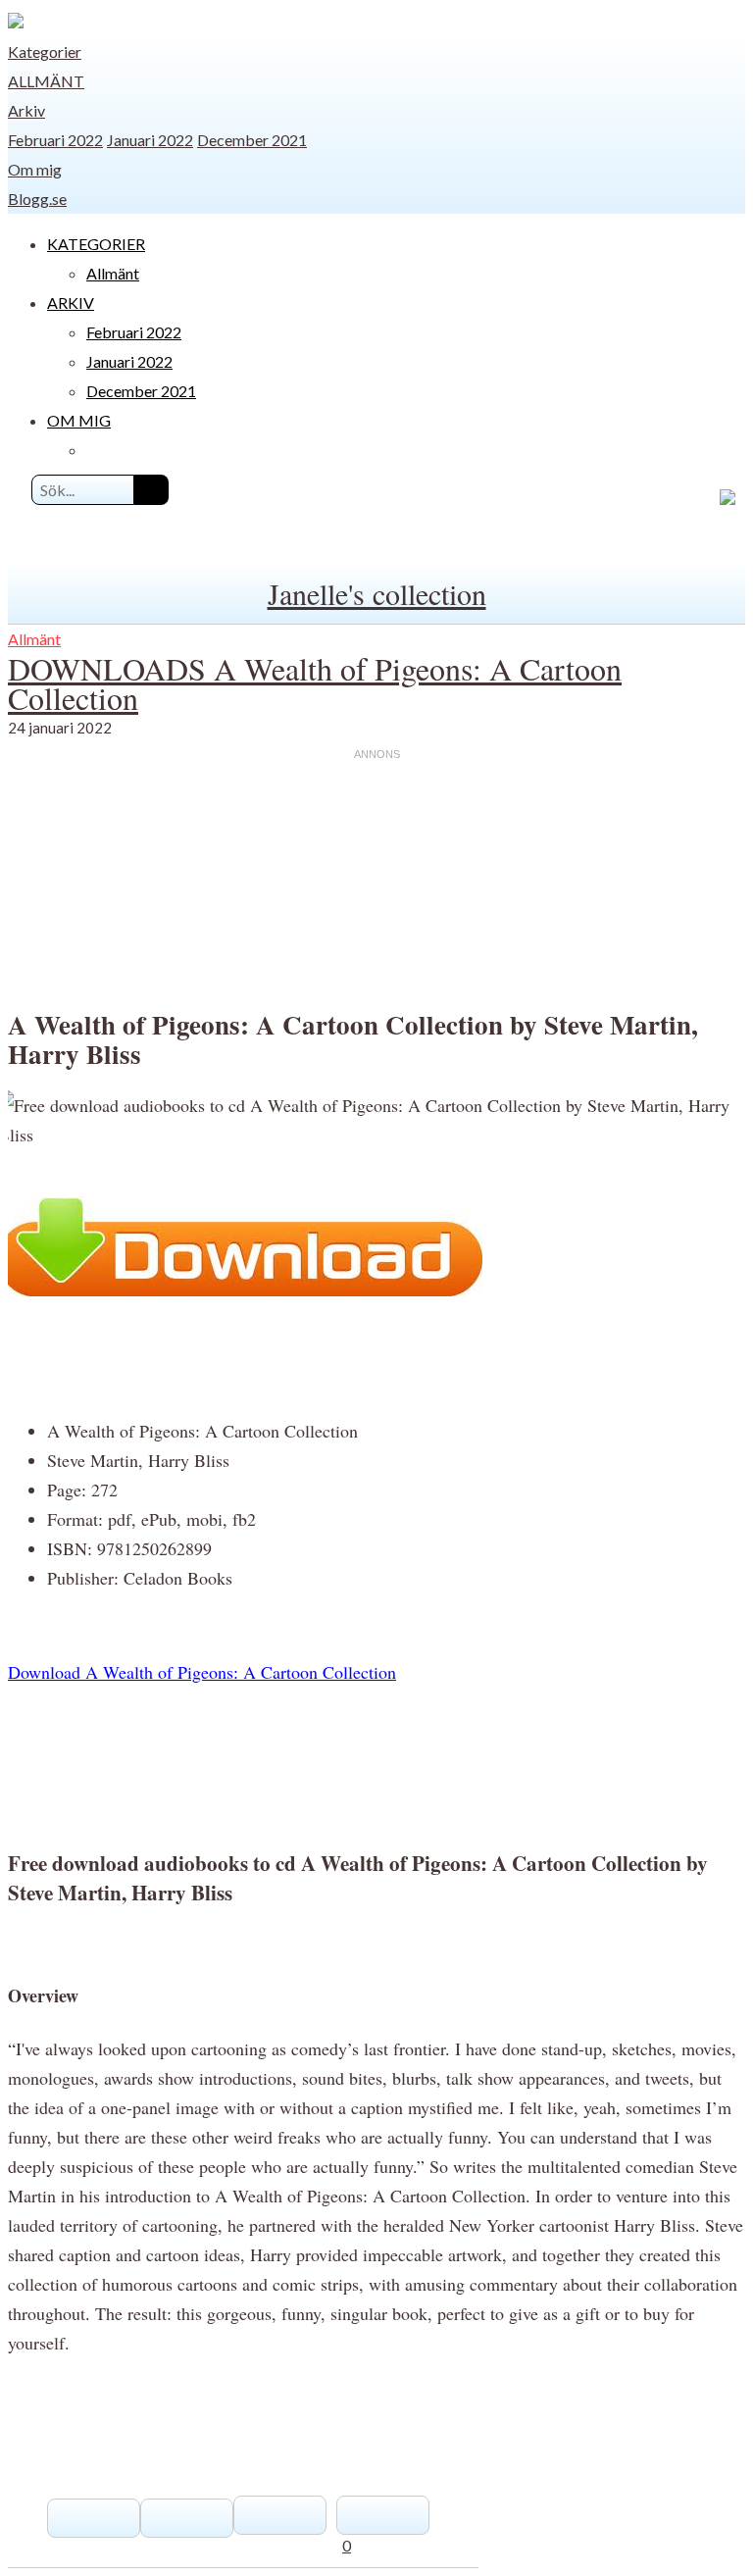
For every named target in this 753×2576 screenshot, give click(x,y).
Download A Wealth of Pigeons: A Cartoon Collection (202, 1672)
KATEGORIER (96, 244)
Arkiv (26, 110)
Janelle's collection (377, 593)
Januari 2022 (150, 140)
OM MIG (79, 420)
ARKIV (71, 303)
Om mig (35, 169)
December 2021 (252, 140)
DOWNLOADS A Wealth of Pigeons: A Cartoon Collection (315, 683)
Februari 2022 (55, 140)
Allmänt (46, 81)
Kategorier (45, 51)
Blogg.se (37, 199)
